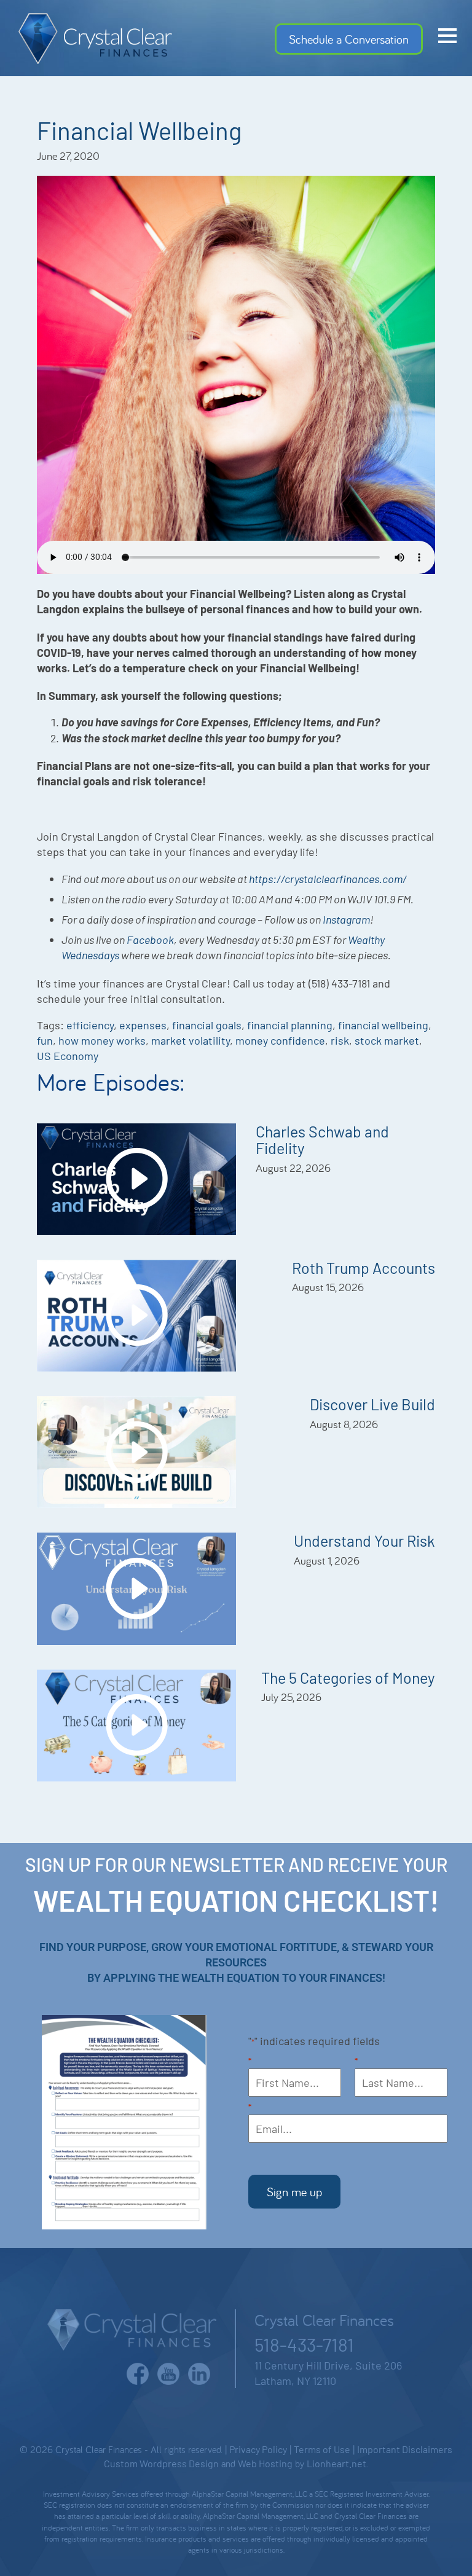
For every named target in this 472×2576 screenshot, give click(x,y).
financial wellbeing (383, 1025)
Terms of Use (322, 2449)
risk (340, 1040)
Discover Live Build (372, 1404)
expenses (143, 1025)
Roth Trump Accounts (364, 1268)
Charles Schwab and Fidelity (322, 1140)
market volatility (191, 1040)
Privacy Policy (258, 2449)
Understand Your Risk (364, 1541)
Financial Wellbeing (139, 130)
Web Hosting (265, 2463)
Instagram (346, 919)
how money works (102, 1040)
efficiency (90, 1025)
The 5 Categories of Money (348, 1678)
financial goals (207, 1025)
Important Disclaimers (405, 2449)
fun (45, 1040)
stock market (387, 1040)
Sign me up (294, 2192)
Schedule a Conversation (349, 39)
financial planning (290, 1025)
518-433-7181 (304, 2344)
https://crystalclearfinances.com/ (328, 879)
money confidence (280, 1040)
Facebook (150, 940)
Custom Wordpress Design (161, 2463)
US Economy (68, 1056)
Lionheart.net (336, 2463)
